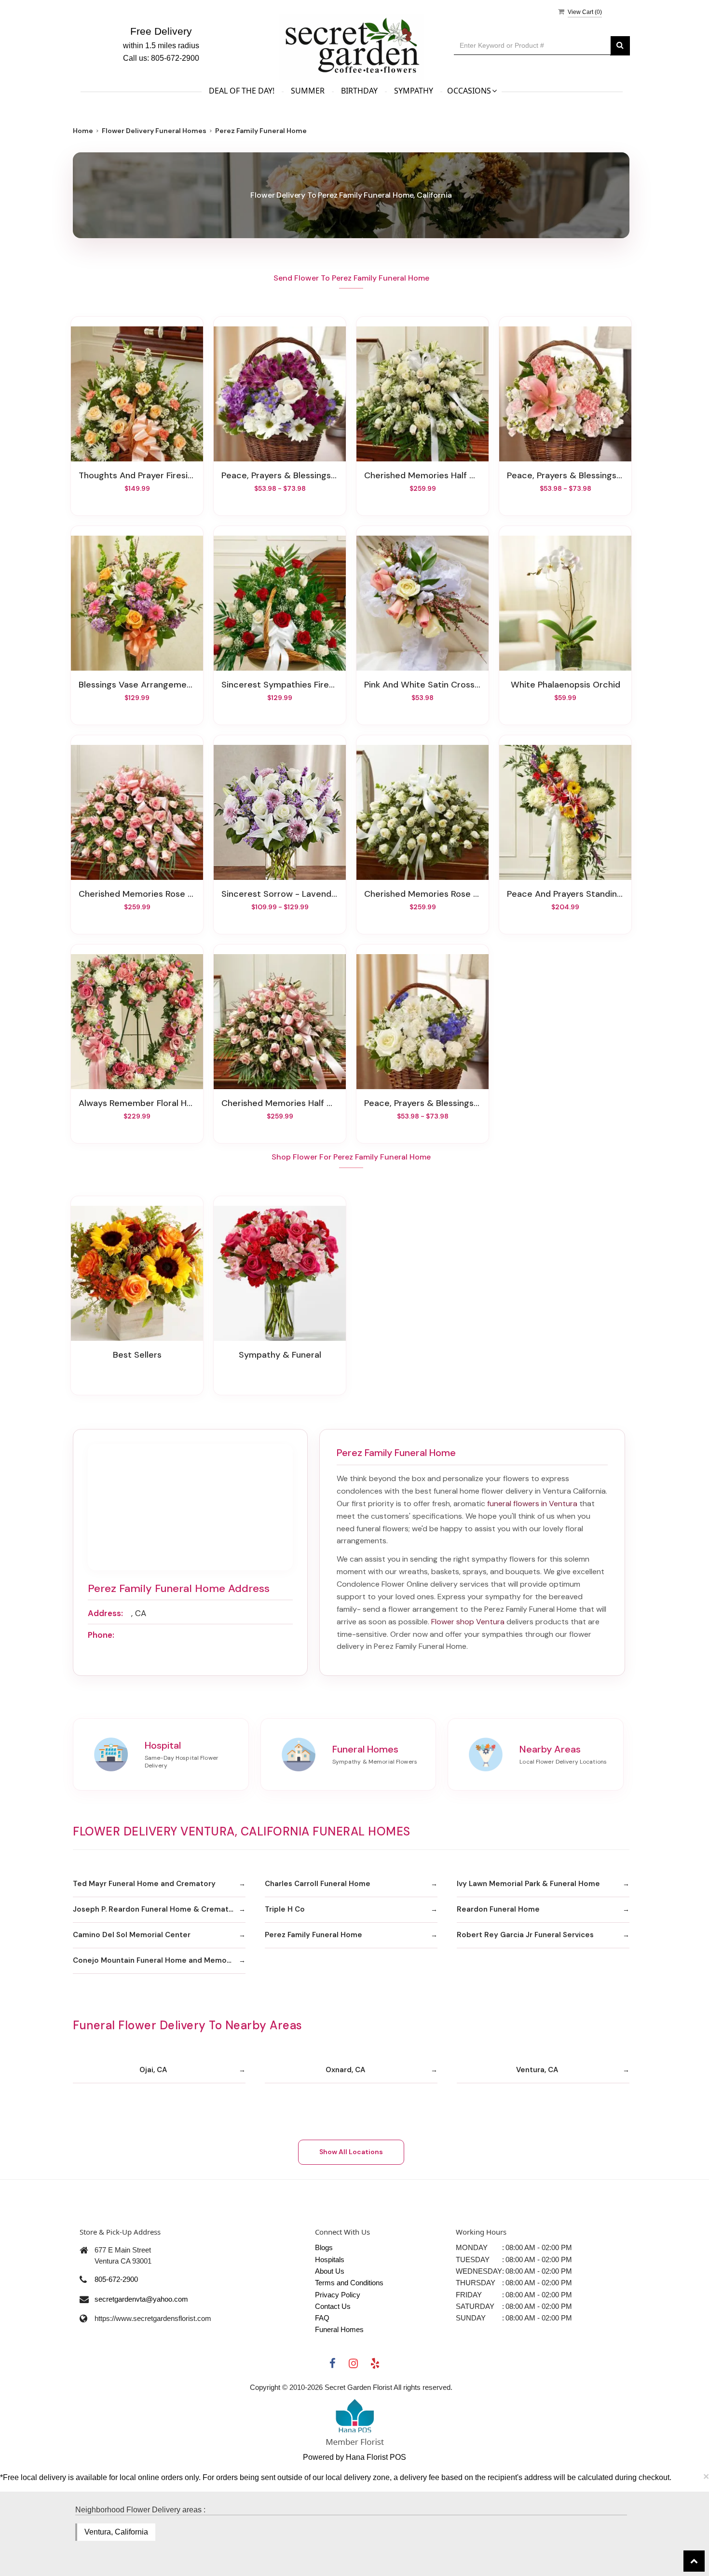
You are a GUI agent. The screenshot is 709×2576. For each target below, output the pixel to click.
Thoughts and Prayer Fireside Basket (137, 475)
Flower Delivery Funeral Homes (154, 131)
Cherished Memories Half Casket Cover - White (423, 475)
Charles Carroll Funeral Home (318, 1884)
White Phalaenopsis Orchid (566, 685)
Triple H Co (285, 1909)
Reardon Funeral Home (498, 1909)
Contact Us (333, 2306)
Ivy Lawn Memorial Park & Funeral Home (528, 1884)
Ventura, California (116, 2532)
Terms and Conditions (349, 2283)
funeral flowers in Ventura (532, 1504)
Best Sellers (137, 1355)
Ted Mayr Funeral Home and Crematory (144, 1884)
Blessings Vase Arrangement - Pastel (137, 685)
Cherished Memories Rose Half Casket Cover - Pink (137, 894)
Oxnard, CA (345, 2070)
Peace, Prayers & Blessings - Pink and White (565, 475)
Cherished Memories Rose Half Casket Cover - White (423, 894)
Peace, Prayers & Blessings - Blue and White (423, 1103)
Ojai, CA (153, 2070)
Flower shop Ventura (468, 1622)
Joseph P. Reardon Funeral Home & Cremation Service (159, 1909)
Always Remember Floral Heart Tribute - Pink (137, 1103)
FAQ (322, 2318)
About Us (330, 2271)
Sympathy (414, 91)
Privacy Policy (338, 2295)
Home (83, 131)
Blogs (324, 2247)
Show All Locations (351, 2152)
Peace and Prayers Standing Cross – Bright (565, 894)
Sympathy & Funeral (280, 1355)
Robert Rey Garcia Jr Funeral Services (525, 1935)
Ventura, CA (537, 2070)
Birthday (359, 91)
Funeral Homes (339, 2329)
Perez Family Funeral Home (314, 1935)
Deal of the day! (242, 91)
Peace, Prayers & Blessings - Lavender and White (280, 475)
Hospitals (330, 2259)
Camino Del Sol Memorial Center (132, 1935)
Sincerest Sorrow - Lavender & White (280, 894)
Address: (105, 1613)
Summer (308, 91)
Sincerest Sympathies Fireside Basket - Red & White (280, 685)
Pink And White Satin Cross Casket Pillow (423, 685)
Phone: (101, 1635)
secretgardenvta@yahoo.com (141, 2299)
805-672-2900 (116, 2279)
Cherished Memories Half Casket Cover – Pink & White (280, 1103)
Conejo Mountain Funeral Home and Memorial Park (159, 1960)
